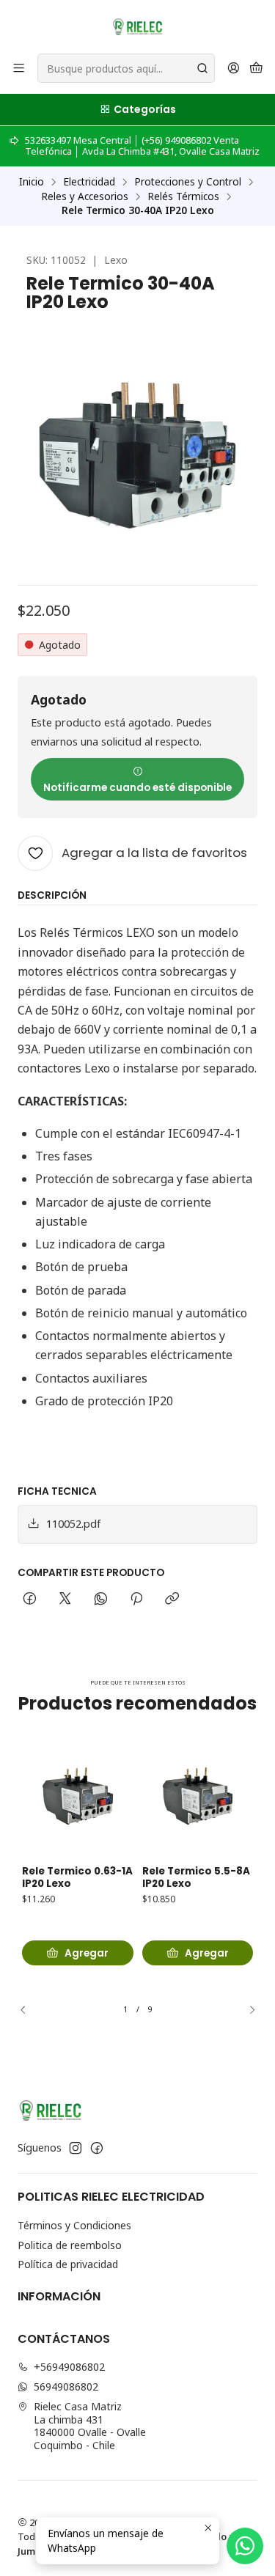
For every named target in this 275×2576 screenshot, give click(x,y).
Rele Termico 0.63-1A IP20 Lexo (77, 1878)
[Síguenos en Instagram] (76, 2148)
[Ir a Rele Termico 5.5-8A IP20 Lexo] (198, 1796)
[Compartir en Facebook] (30, 1600)
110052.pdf (73, 1524)
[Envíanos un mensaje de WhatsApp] (245, 2546)
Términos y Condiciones (74, 2225)
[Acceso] (234, 69)
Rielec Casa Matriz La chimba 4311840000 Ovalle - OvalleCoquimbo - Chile (90, 2426)
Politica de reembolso (70, 2245)
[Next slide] (246, 2009)
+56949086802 (69, 2367)
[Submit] (202, 68)
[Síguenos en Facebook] (97, 2148)
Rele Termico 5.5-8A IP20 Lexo (196, 1878)
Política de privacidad (68, 2264)
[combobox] (126, 68)
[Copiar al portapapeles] (172, 1600)
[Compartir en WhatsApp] (101, 1600)
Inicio (32, 182)
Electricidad (89, 182)
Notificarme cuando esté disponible (137, 788)
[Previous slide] (29, 2009)
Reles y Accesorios (85, 196)
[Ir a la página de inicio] (137, 26)
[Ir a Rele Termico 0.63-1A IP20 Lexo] (78, 1796)
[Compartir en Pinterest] (136, 1600)
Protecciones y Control (188, 182)
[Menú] (19, 69)
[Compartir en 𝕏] (65, 1600)
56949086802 (66, 2387)
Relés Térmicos (183, 196)
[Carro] (256, 69)
